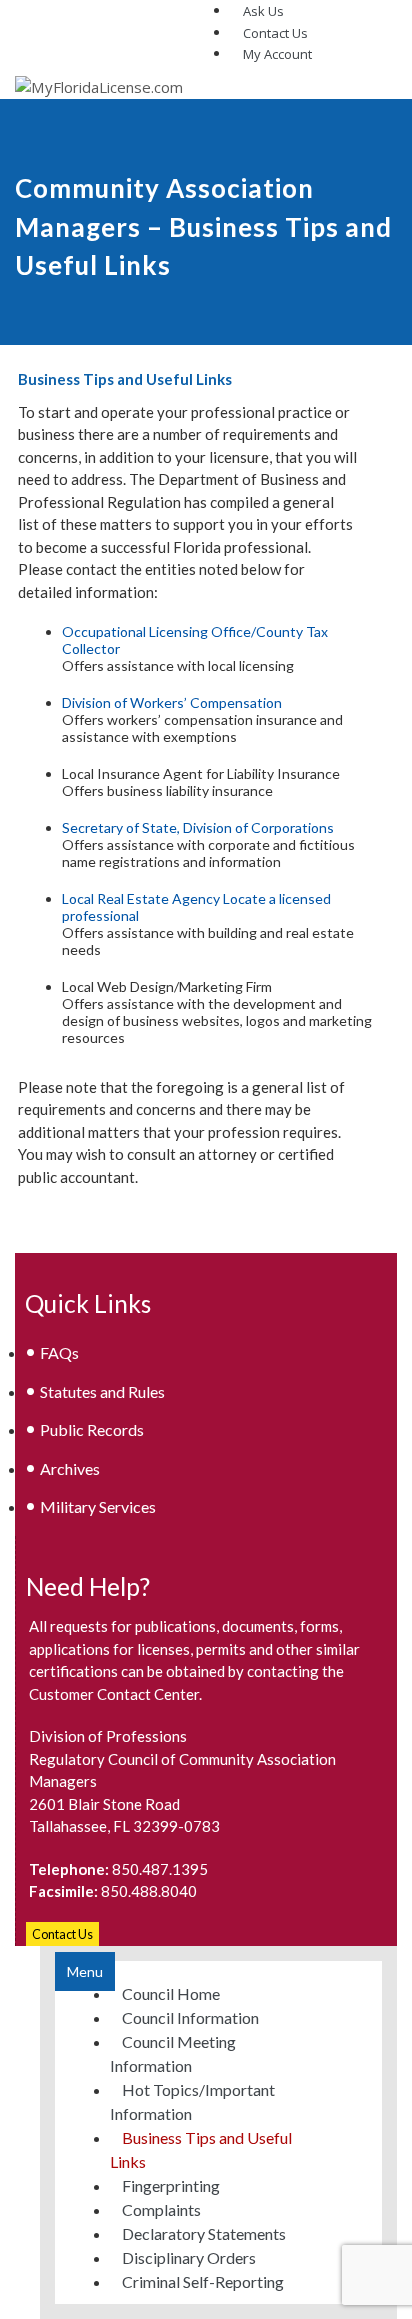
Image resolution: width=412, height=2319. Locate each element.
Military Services (98, 1506)
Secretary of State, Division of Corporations (198, 827)
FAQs (59, 1352)
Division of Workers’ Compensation (172, 702)
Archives (70, 1468)
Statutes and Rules (102, 1391)
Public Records (92, 1429)
